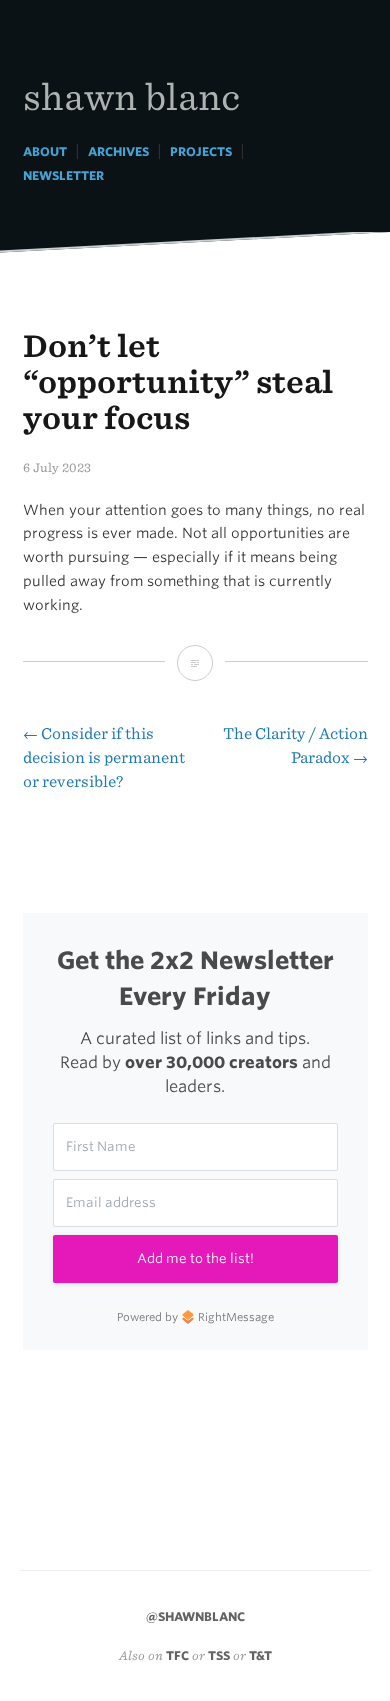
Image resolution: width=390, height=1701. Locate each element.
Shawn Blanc (131, 95)
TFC (177, 1655)
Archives (118, 151)
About (45, 151)
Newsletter (63, 175)
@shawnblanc (195, 1616)
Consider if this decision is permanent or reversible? (104, 757)
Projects (201, 151)
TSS (219, 1655)
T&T (260, 1655)
